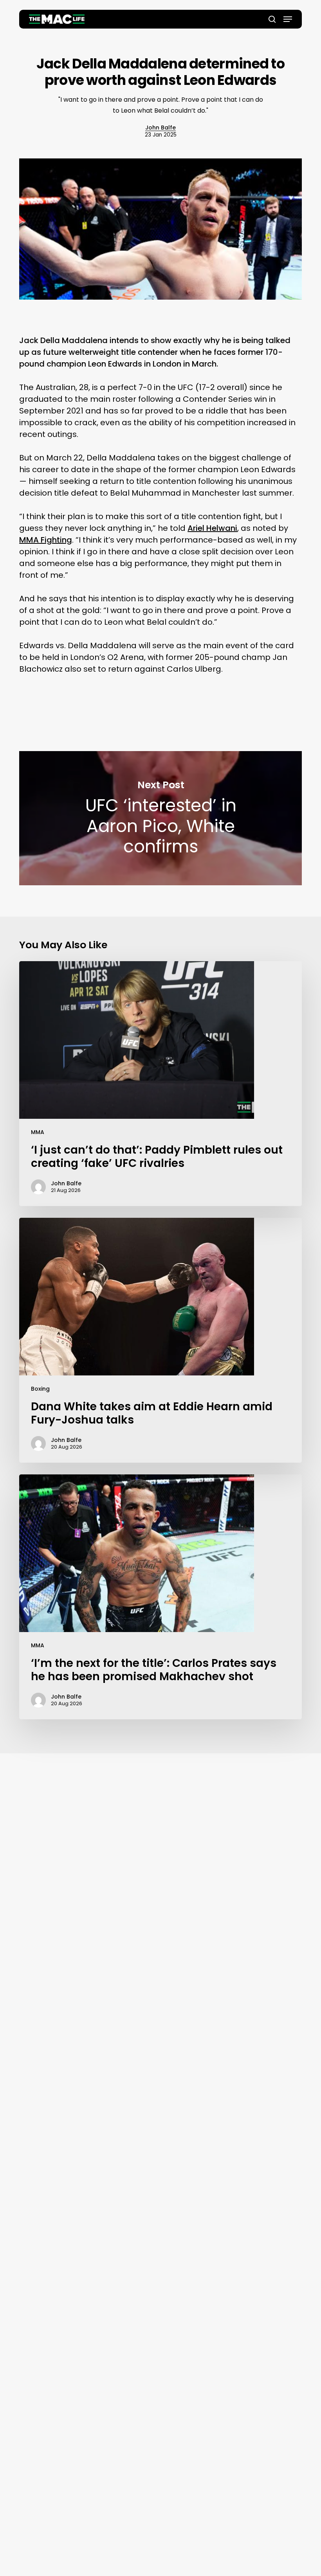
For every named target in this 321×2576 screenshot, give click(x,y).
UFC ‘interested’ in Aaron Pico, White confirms (160, 818)
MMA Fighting (46, 540)
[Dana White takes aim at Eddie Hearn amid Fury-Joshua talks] (160, 1340)
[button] (288, 19)
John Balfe (160, 128)
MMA (38, 1132)
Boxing (40, 1389)
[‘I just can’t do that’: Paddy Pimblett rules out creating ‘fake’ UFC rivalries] (160, 1084)
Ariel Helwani (212, 528)
